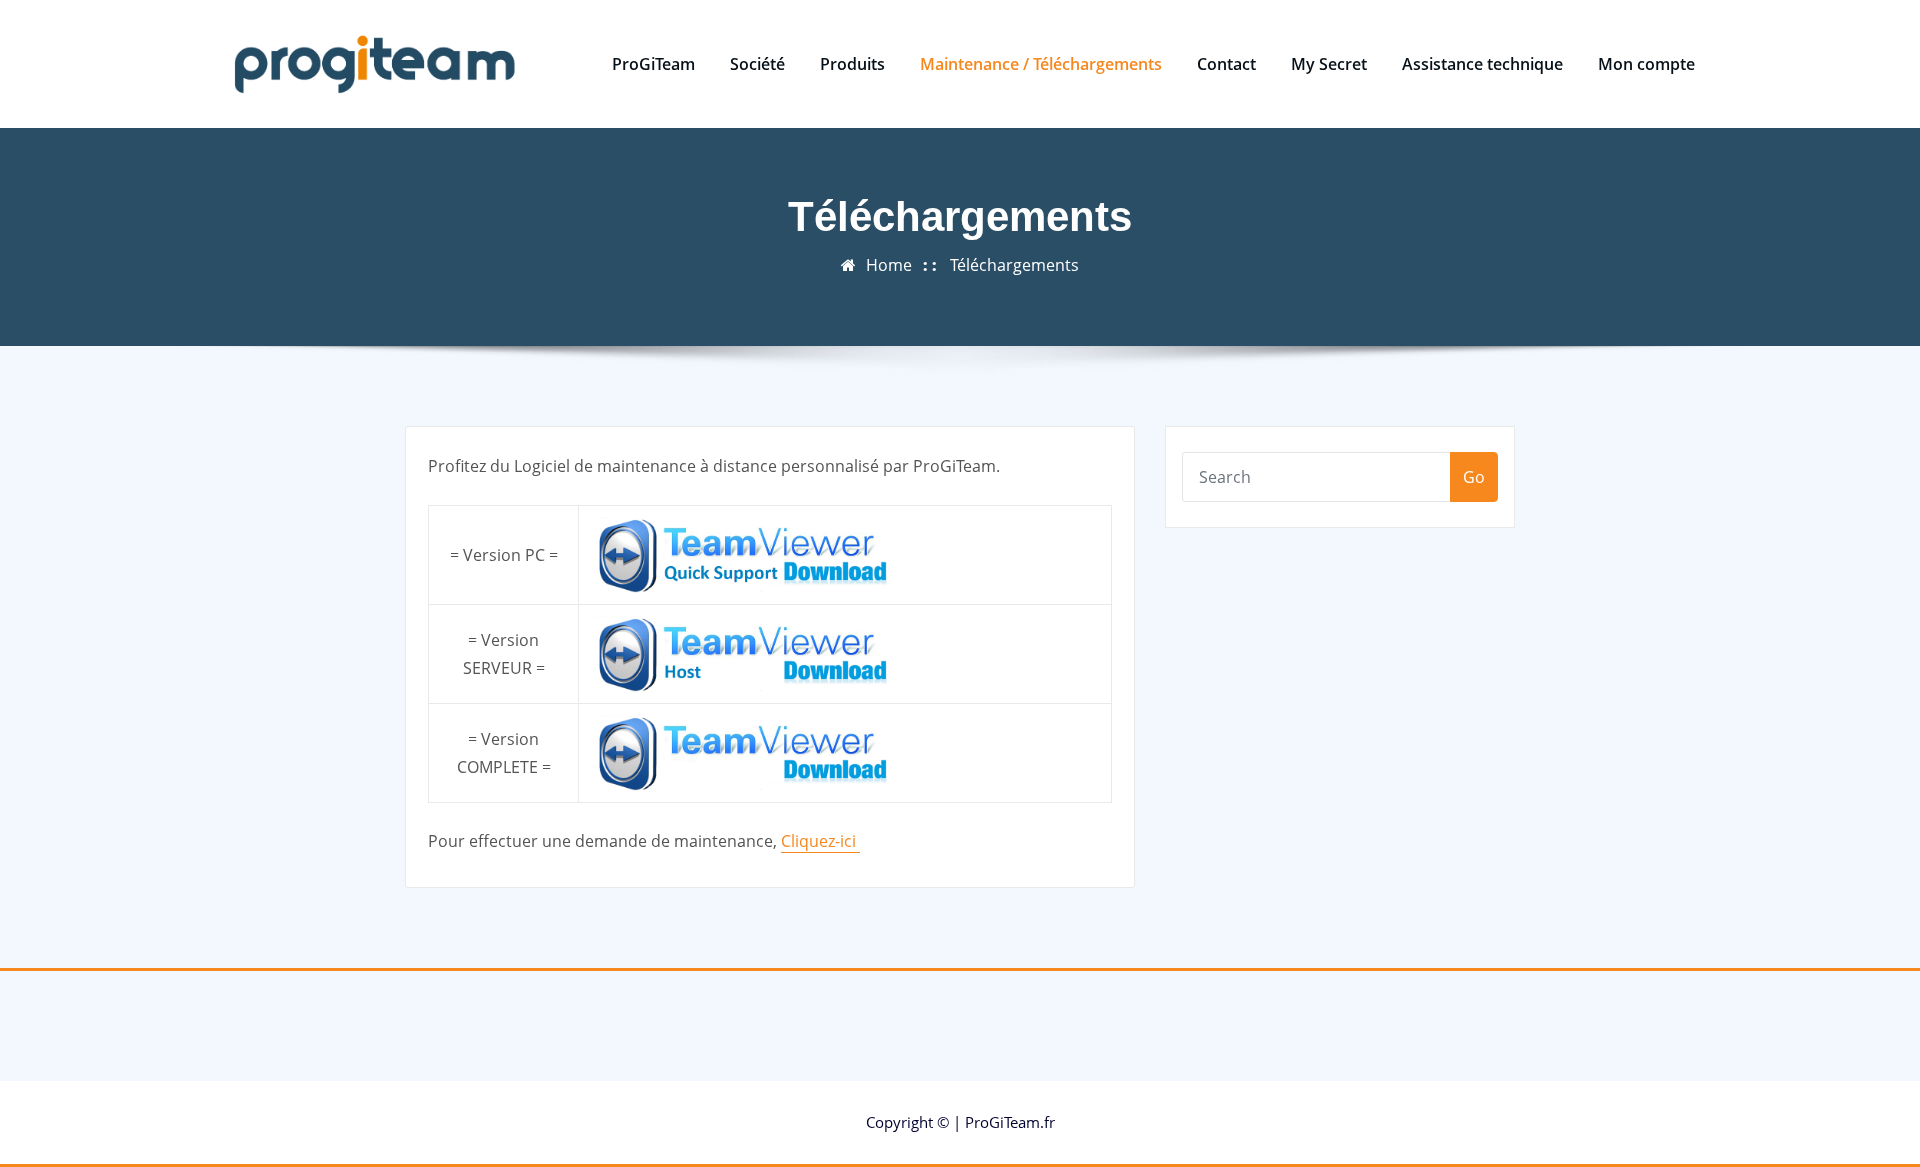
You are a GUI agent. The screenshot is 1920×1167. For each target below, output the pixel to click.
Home (889, 265)
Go (1474, 477)
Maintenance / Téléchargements (1041, 64)
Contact (1226, 64)
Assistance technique (1482, 64)
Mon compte (1646, 64)
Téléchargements (1014, 265)
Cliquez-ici (820, 841)
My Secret (1329, 64)
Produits (852, 64)
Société (757, 64)
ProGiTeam (653, 64)
